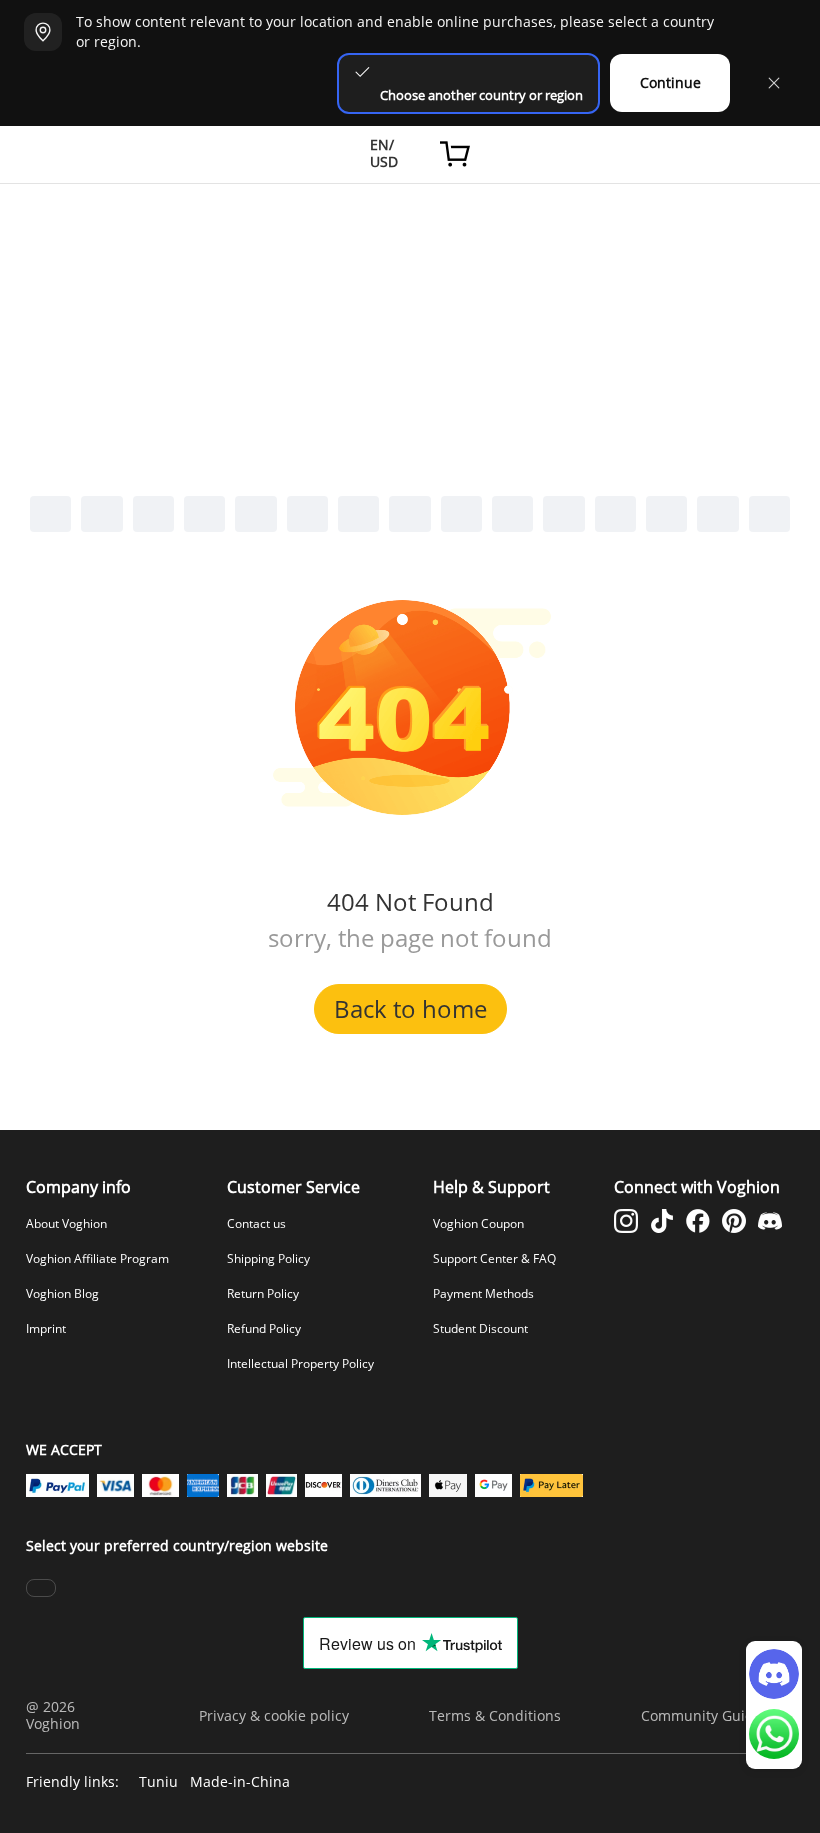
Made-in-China (240, 1782)
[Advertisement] (410, 334)
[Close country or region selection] (774, 83)
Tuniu (158, 1782)
